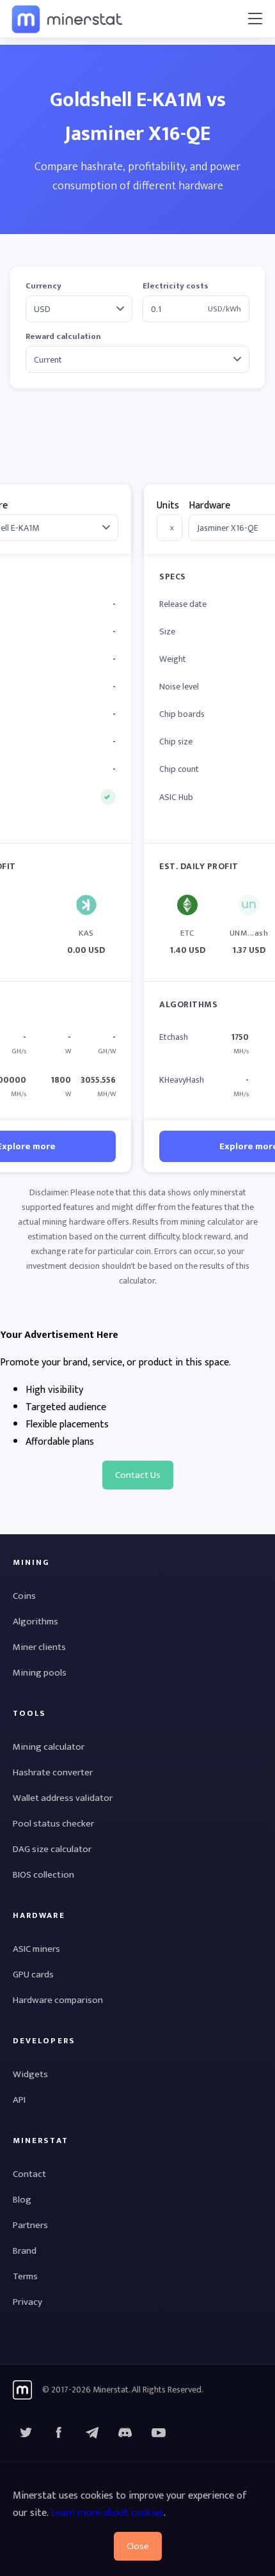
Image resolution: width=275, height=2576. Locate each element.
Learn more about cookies (107, 2513)
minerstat (68, 19)
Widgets (30, 2074)
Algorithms (35, 1622)
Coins (24, 1596)
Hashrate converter (53, 1772)
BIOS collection (43, 1875)
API (19, 2100)
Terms (25, 2276)
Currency (43, 286)
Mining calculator (49, 1747)
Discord (159, 2433)
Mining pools (40, 1673)
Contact (29, 2174)
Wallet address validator (63, 1798)
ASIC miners (36, 1949)
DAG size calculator (52, 1849)
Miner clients (39, 1647)
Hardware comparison (58, 2000)
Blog (22, 2200)
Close (138, 2546)
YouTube (125, 2433)
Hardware (209, 506)
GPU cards (33, 1975)
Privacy (27, 2302)
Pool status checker (53, 1824)
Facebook (59, 2433)
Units (168, 506)
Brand (25, 2251)
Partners (30, 2225)
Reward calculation (63, 337)
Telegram (92, 2433)
